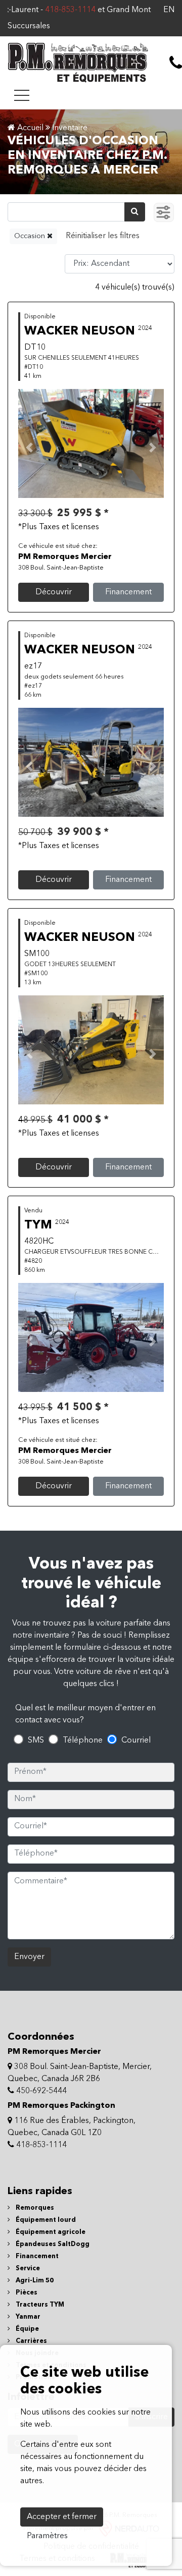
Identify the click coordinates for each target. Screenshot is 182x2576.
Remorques (34, 2208)
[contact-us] (176, 63)
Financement (128, 592)
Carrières (31, 2341)
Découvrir (54, 592)
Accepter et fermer (62, 2517)
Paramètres (47, 2536)
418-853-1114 (50, 10)
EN (169, 10)
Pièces (26, 2293)
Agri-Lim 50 (34, 2281)
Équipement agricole (50, 2232)
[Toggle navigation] (22, 95)
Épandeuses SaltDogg (52, 2244)
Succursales (29, 26)
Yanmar (27, 2317)
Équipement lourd (45, 2220)
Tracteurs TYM (39, 2305)
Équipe (27, 2329)
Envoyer (29, 1957)
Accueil (29, 128)
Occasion (31, 236)
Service (27, 2269)
